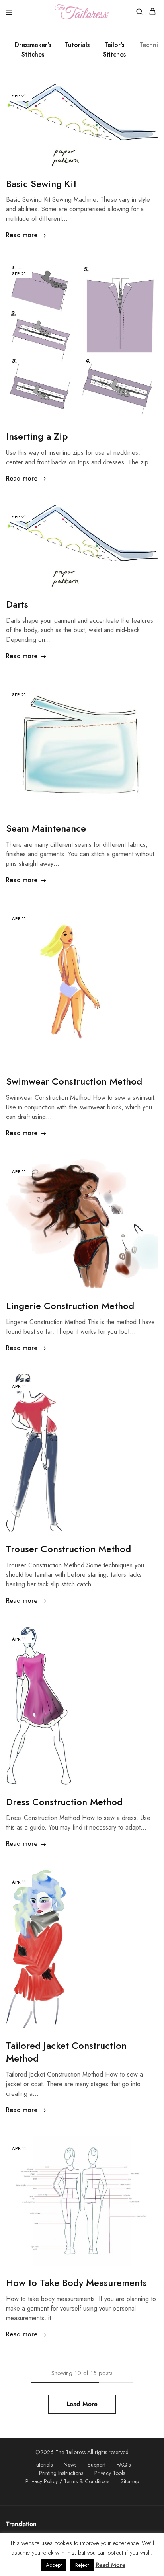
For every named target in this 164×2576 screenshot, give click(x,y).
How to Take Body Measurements (76, 2283)
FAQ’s (124, 2465)
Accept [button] (54, 2565)
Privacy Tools (110, 2473)
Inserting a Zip (37, 436)
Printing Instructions (61, 2473)
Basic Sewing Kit (41, 184)
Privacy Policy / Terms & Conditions (67, 2481)
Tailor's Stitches (114, 50)
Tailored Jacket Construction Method (66, 2052)
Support (97, 2465)
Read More (110, 2565)
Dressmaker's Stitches (33, 50)
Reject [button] (82, 2565)
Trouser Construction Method (68, 1549)
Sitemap (130, 2481)
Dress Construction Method (64, 1802)
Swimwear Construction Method (74, 1081)
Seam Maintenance (46, 828)
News (70, 2465)
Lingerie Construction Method (70, 1306)
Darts (17, 604)
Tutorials (77, 45)
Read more (22, 235)
